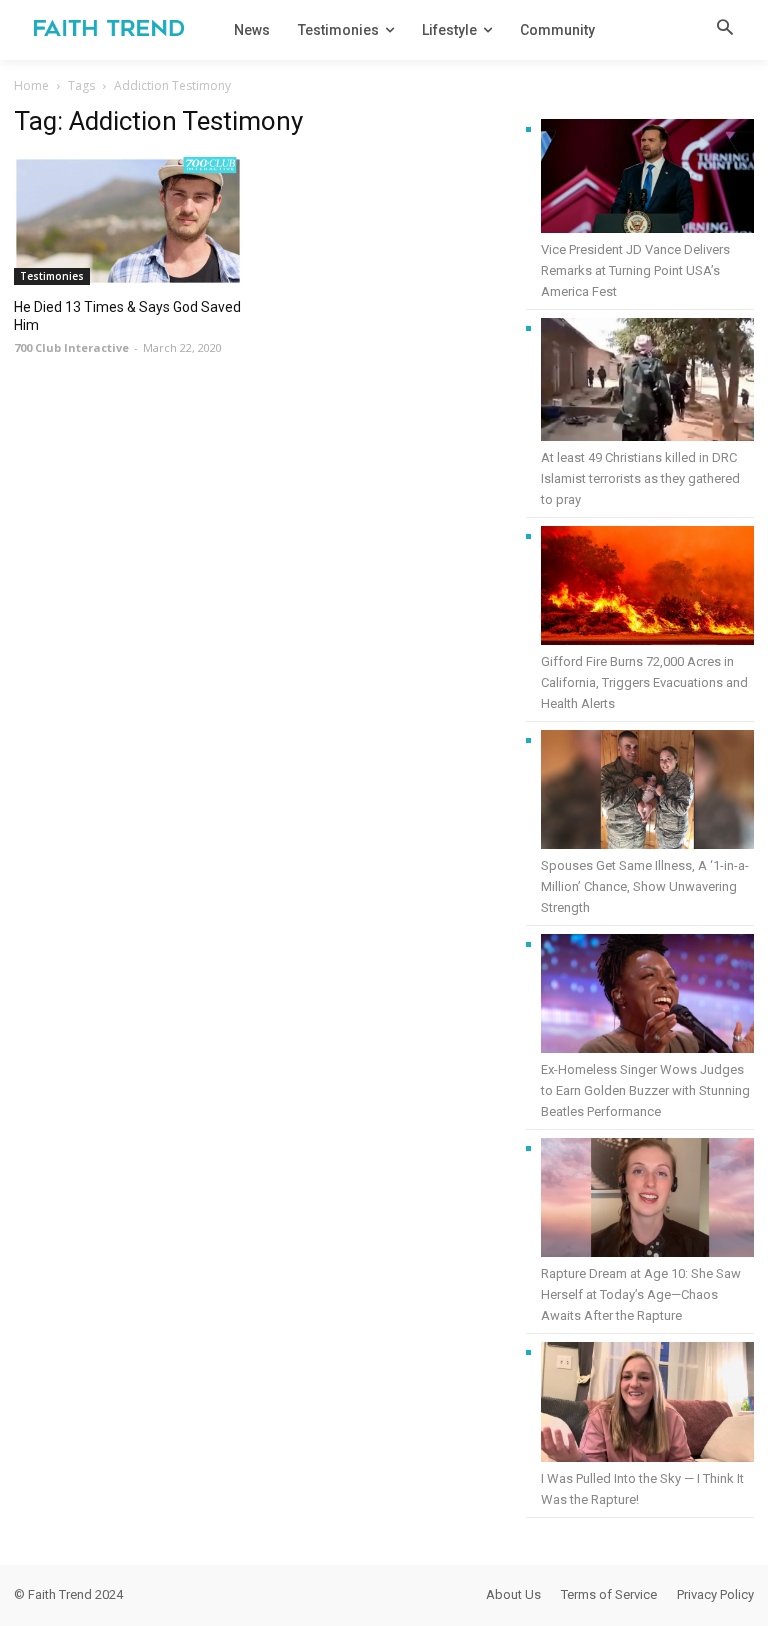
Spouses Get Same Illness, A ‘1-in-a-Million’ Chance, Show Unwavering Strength (645, 886)
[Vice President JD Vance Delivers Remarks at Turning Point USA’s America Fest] (647, 179)
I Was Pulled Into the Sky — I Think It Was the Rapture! (642, 1489)
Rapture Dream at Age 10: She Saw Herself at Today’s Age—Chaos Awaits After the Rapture (641, 1294)
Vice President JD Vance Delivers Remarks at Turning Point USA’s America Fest (635, 270)
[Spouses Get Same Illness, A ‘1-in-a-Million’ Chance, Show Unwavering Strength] (647, 792)
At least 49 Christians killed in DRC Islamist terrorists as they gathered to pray (640, 478)
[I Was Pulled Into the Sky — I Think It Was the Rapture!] (647, 1405)
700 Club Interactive (71, 347)
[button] (725, 29)
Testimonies (52, 276)
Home (31, 85)
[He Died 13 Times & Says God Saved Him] (128, 221)
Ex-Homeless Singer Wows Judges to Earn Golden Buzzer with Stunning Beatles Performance (645, 1090)
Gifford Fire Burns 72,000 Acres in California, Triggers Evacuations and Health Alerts (644, 682)
